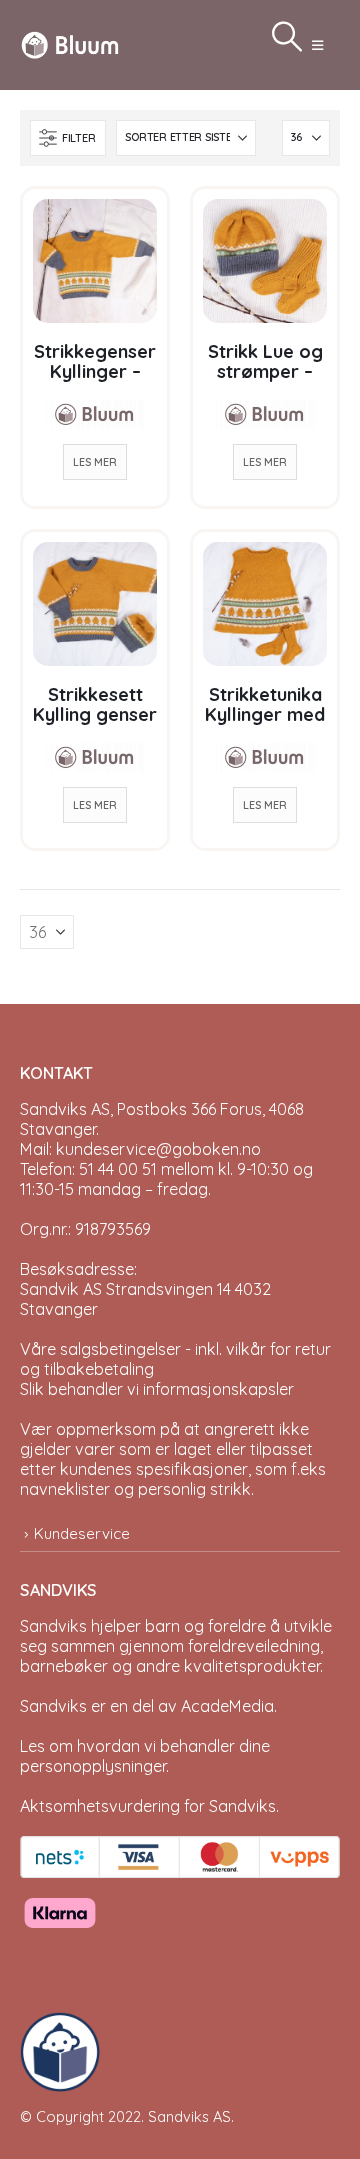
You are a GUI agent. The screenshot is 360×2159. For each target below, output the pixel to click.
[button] (317, 45)
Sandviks (53, 1626)
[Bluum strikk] (95, 414)
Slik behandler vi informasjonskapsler (157, 1389)
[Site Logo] (70, 44)
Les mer (95, 462)
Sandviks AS (189, 2116)
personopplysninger (93, 1766)
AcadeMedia (227, 1706)
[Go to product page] (95, 261)
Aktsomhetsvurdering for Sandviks (148, 1806)
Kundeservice (82, 1533)
